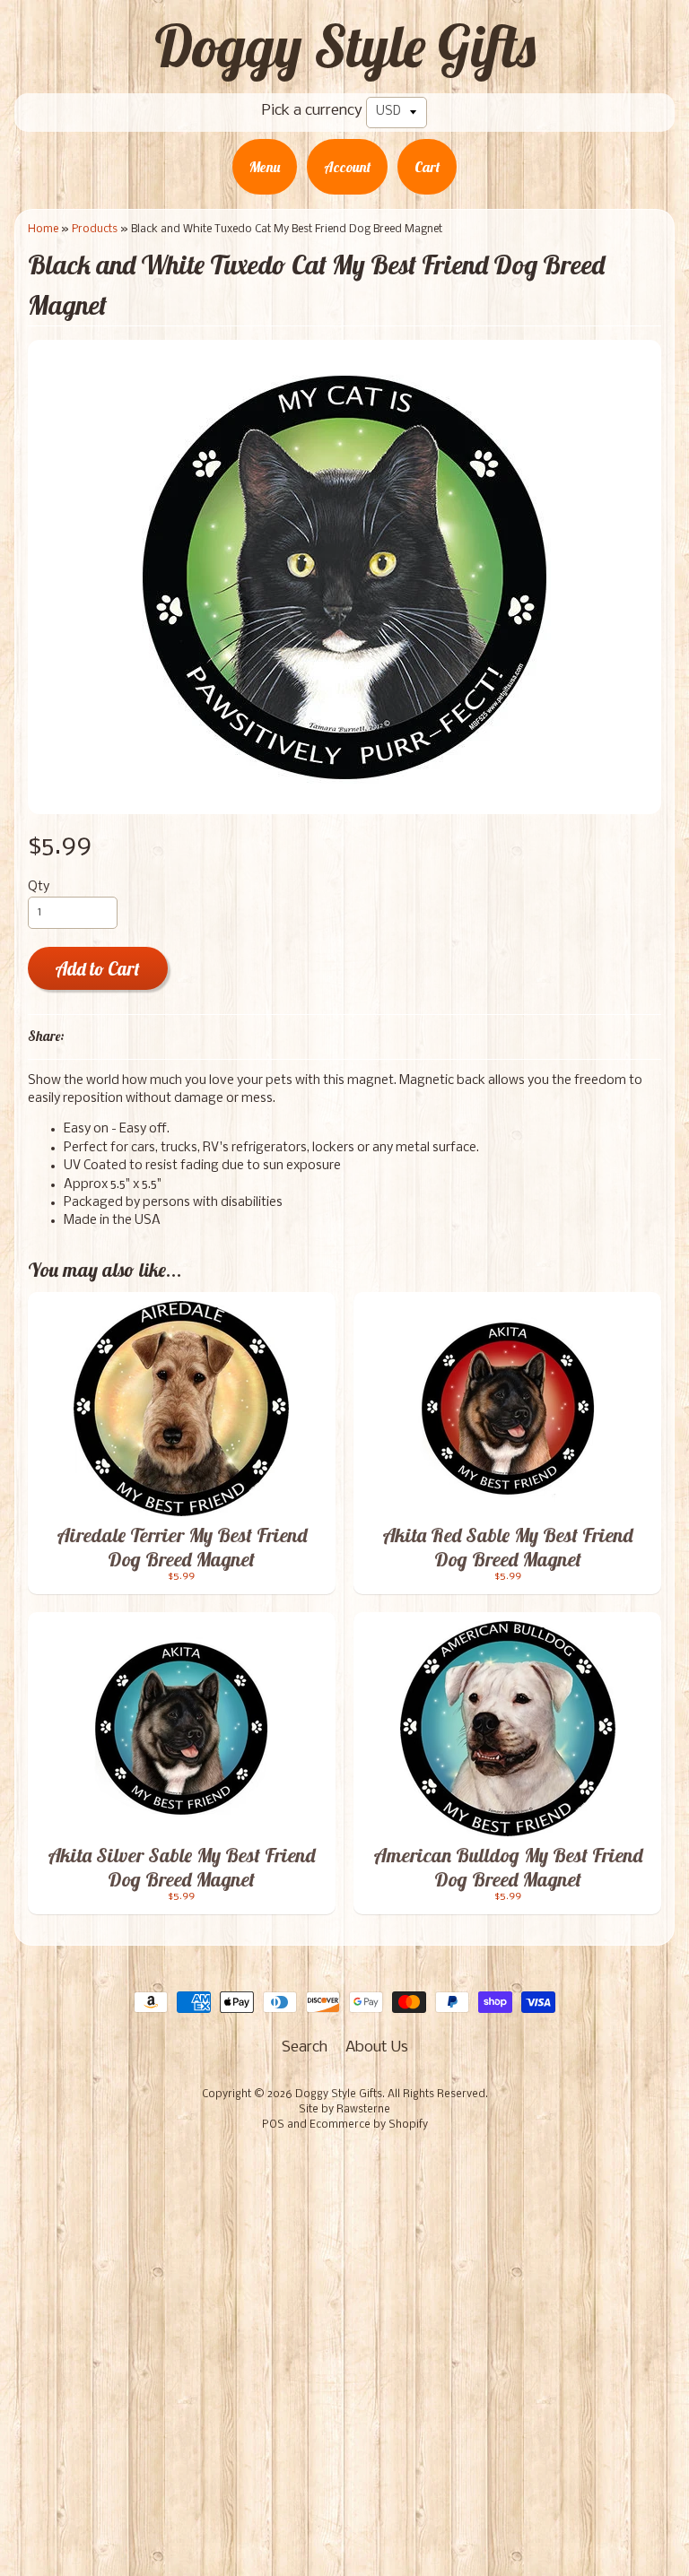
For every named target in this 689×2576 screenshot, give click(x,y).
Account (347, 167)
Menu (265, 167)
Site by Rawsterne (344, 2110)
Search (305, 2047)
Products (95, 229)
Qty (39, 887)
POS (273, 2125)
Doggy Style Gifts (345, 46)
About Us (377, 2047)
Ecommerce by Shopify (369, 2125)
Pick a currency (312, 111)
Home (43, 229)
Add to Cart (97, 969)
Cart (427, 167)
